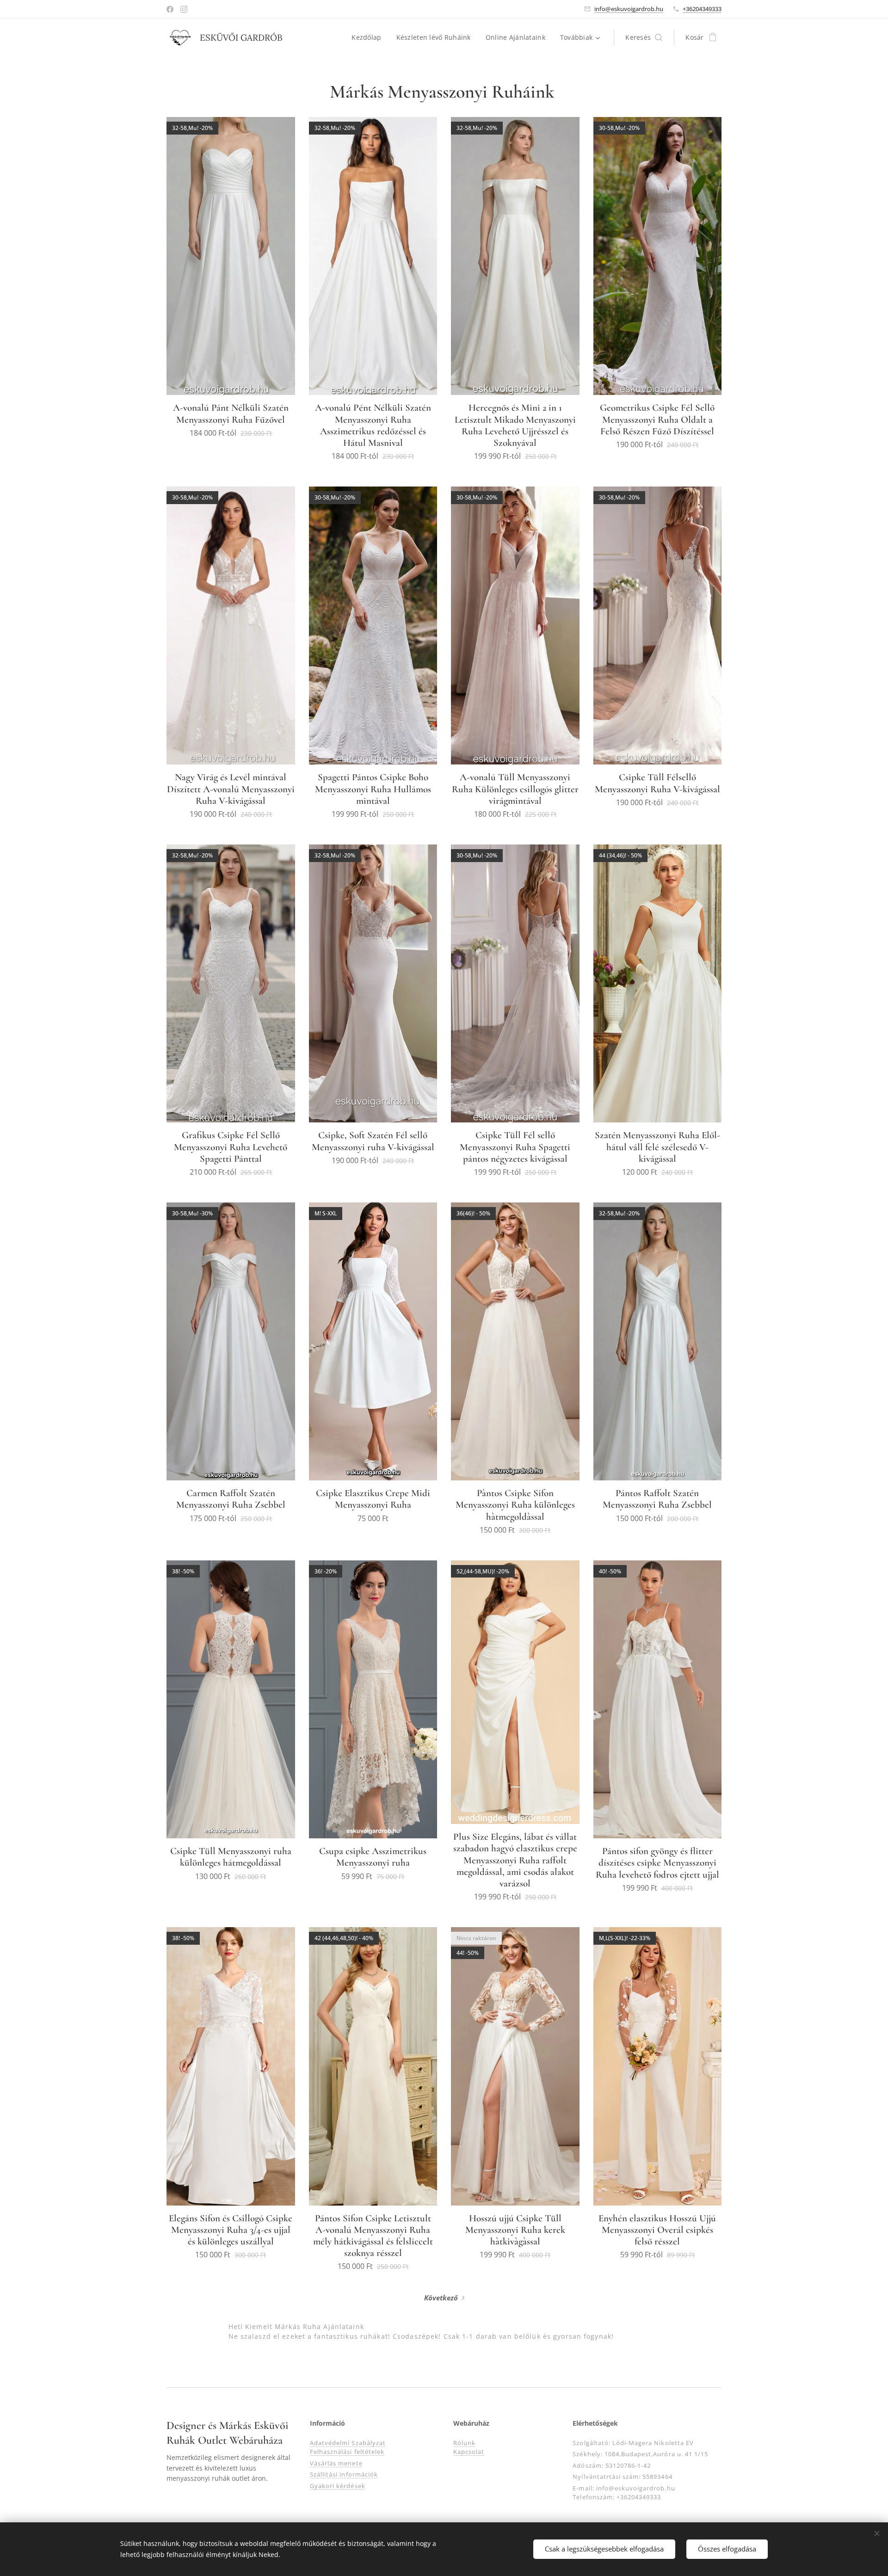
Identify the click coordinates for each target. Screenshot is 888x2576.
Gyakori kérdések (338, 2486)
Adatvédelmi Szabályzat (348, 2443)
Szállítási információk (344, 2474)
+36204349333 (702, 9)
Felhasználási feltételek (347, 2452)
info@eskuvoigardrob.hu (629, 9)
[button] (644, 37)
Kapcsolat (469, 2452)
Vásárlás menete (336, 2463)
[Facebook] (170, 9)
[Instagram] (184, 9)
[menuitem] (369, 37)
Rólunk (464, 2443)
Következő (441, 2298)
